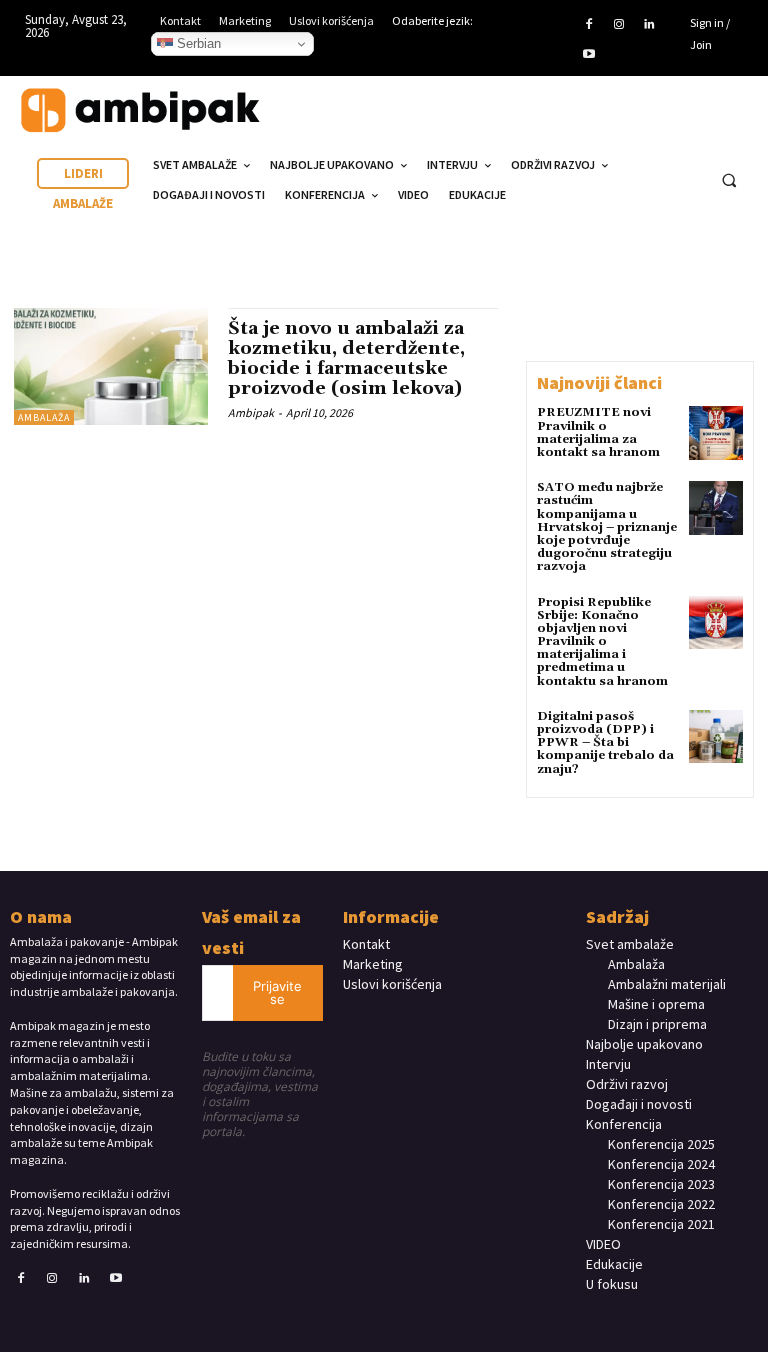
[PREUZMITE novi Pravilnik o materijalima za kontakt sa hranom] (716, 433)
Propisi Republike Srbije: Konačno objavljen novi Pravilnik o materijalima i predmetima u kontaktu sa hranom (602, 642)
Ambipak (251, 412)
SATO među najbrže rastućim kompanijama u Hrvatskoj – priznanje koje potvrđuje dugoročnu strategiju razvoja (607, 527)
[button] (729, 181)
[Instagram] (619, 25)
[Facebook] (588, 25)
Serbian (197, 43)
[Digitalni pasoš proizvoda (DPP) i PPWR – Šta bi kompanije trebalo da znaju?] (716, 737)
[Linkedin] (649, 25)
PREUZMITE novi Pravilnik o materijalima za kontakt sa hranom (598, 432)
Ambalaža (44, 417)
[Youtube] (588, 55)
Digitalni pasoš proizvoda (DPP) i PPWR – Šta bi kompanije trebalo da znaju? (605, 743)
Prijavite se (277, 992)
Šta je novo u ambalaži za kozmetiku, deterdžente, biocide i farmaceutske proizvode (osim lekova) (346, 358)
